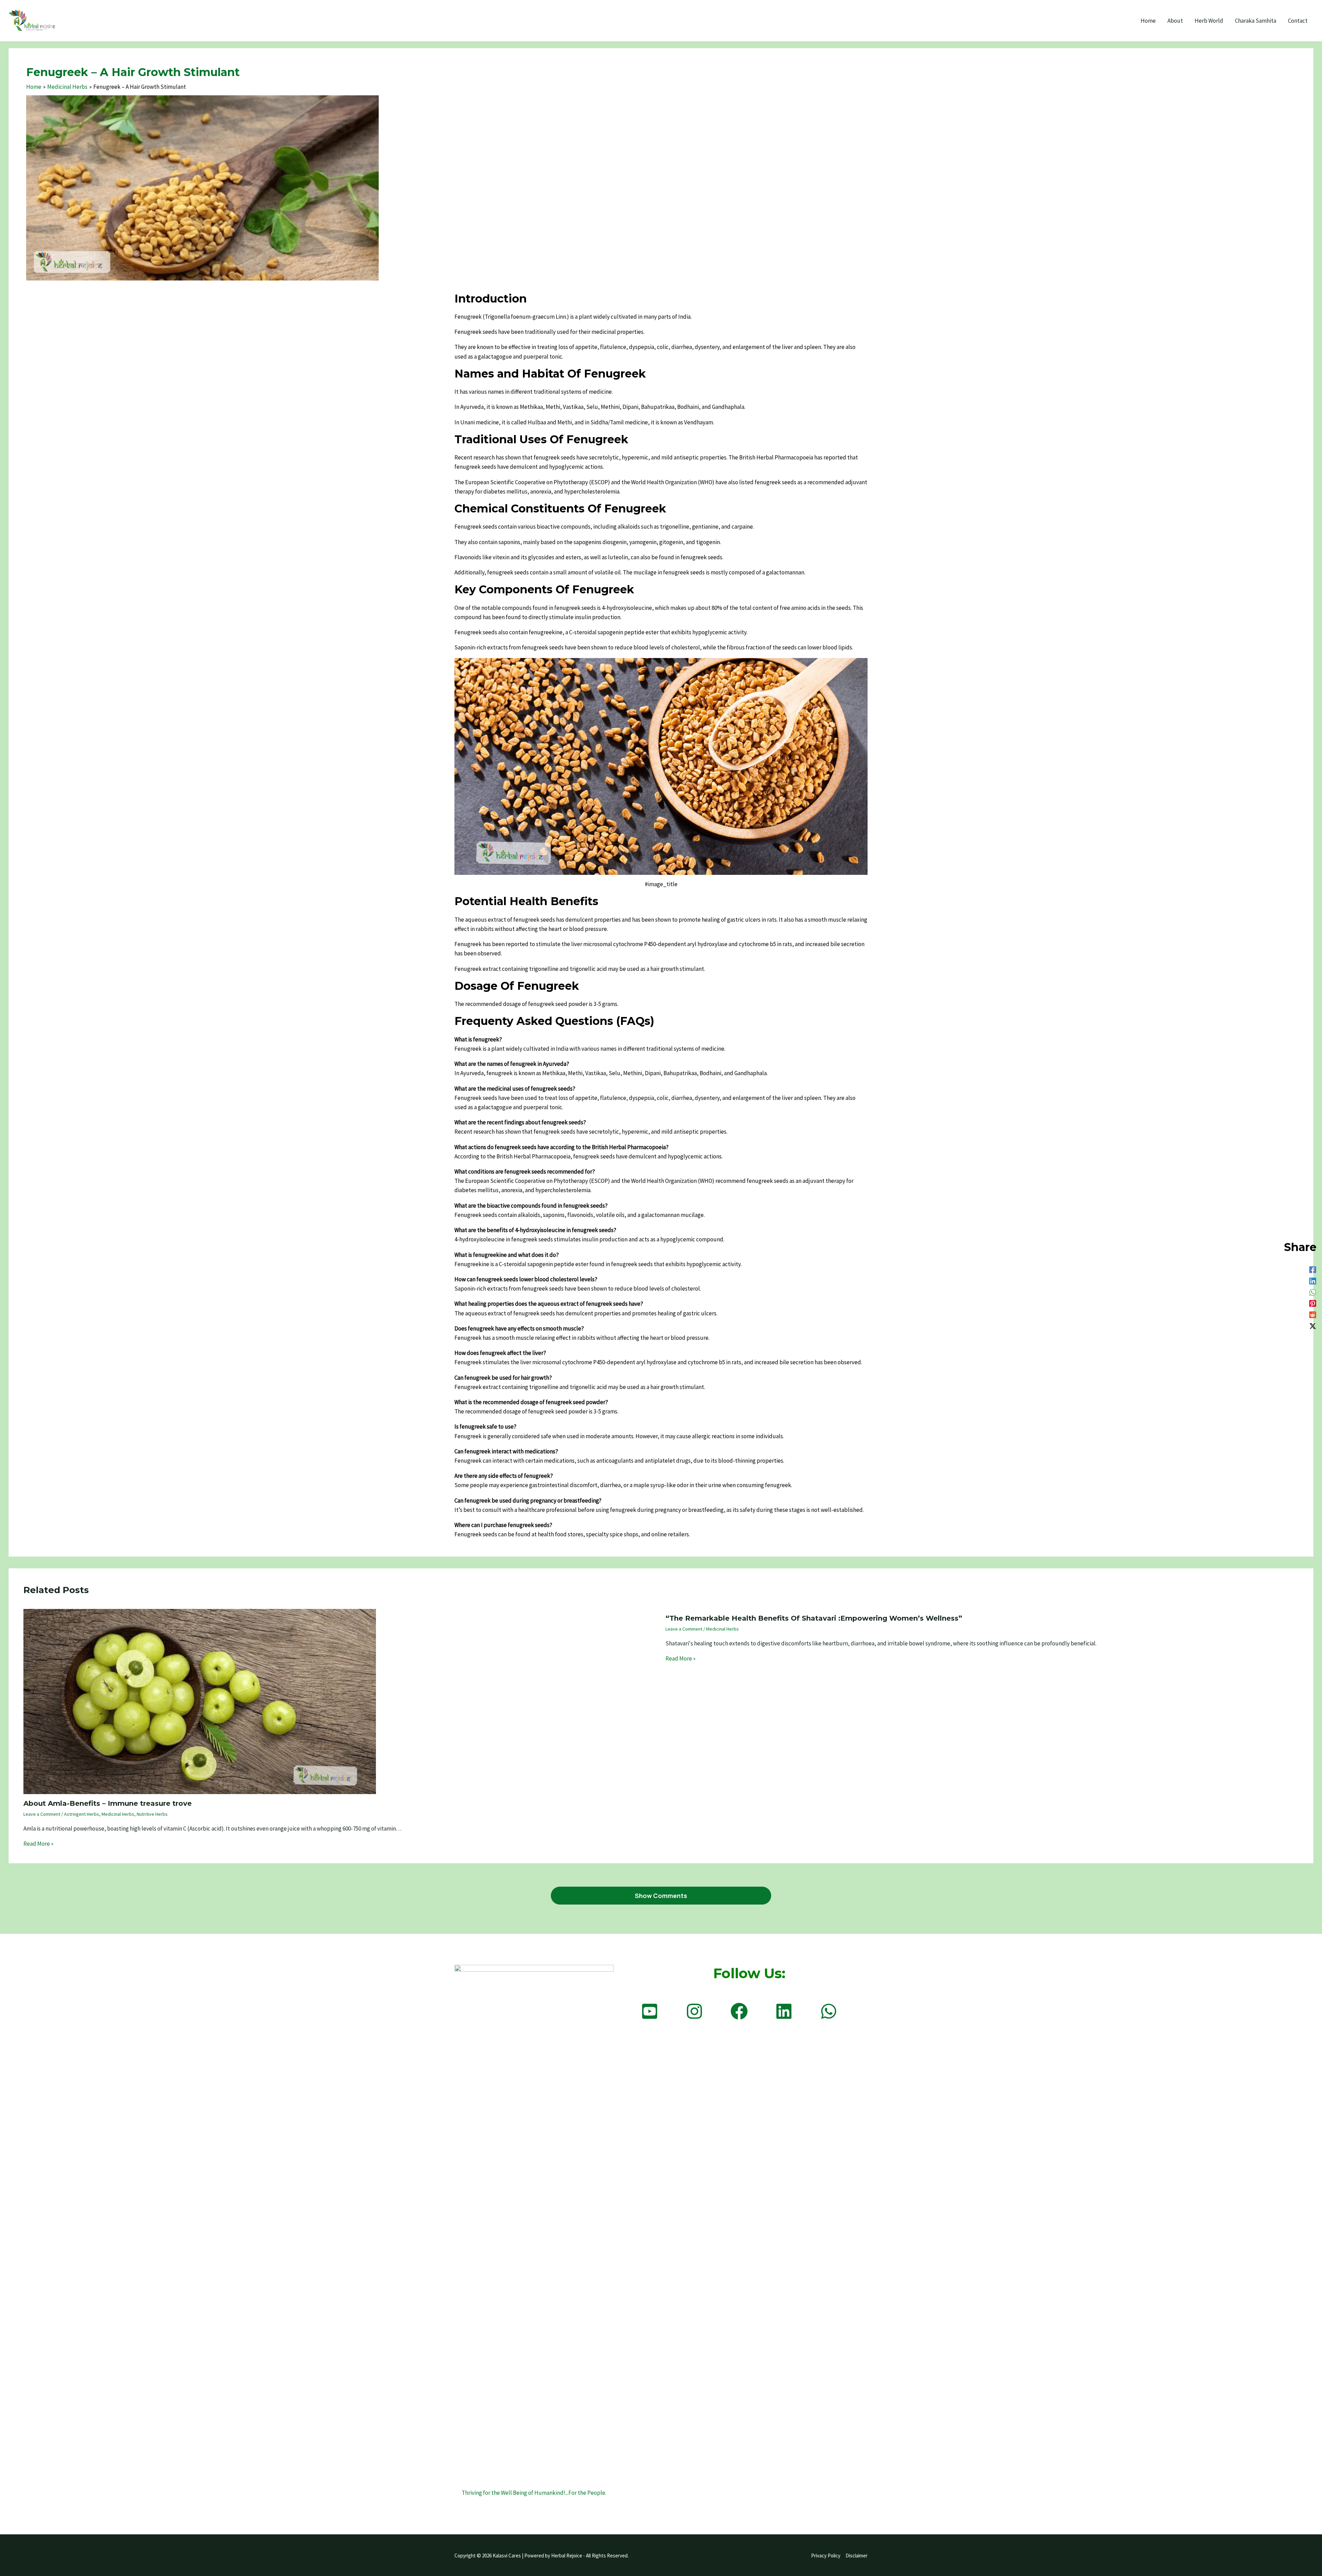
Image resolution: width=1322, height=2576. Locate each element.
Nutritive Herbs (152, 1814)
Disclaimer (857, 2556)
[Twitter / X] (1313, 1326)
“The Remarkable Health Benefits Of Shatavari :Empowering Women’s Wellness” (814, 1618)
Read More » (38, 1844)
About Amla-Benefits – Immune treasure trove (108, 1803)
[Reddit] (1313, 1314)
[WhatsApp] (1313, 1292)
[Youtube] (650, 2011)
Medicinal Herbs (118, 1814)
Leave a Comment (42, 1814)
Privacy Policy (826, 2556)
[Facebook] (1313, 1269)
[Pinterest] (1313, 1303)
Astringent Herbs (82, 1814)
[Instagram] (694, 2011)
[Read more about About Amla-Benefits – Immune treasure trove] (200, 1701)
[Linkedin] (1313, 1280)
